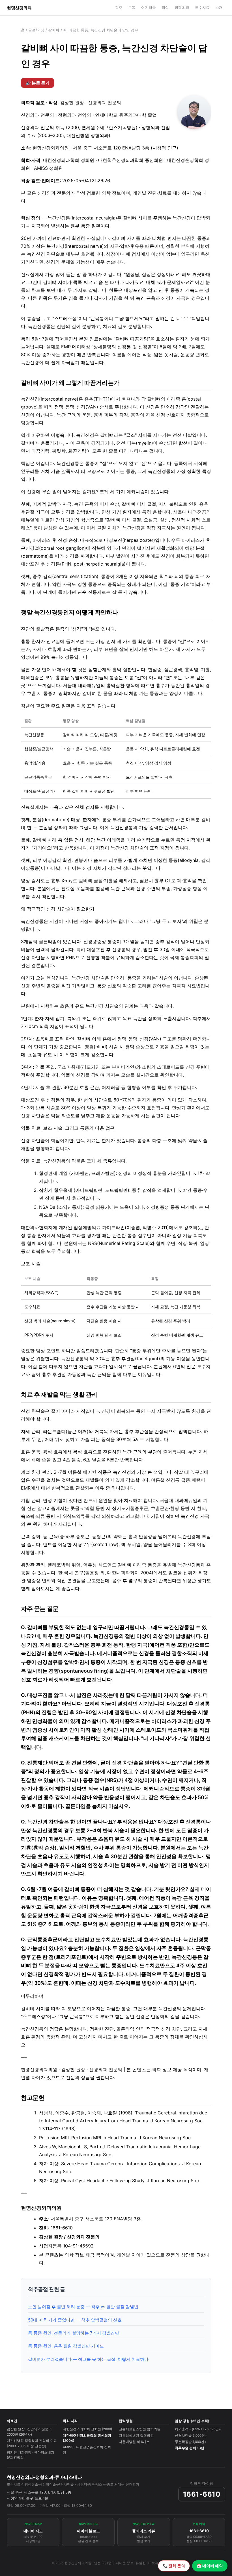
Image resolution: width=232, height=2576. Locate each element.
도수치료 (202, 7)
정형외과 (182, 7)
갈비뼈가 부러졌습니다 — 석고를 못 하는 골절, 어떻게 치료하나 (88, 2359)
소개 (219, 7)
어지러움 (149, 7)
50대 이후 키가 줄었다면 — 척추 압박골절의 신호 (75, 2320)
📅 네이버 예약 (210, 2566)
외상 (165, 7)
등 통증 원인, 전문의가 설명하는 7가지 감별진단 (74, 2333)
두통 (132, 7)
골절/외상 (36, 30)
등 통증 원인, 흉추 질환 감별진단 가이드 (66, 2346)
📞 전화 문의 (174, 2566)
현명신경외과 (19, 8)
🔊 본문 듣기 (37, 83)
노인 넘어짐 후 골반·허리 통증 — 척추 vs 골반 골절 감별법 (83, 2307)
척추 (119, 7)
